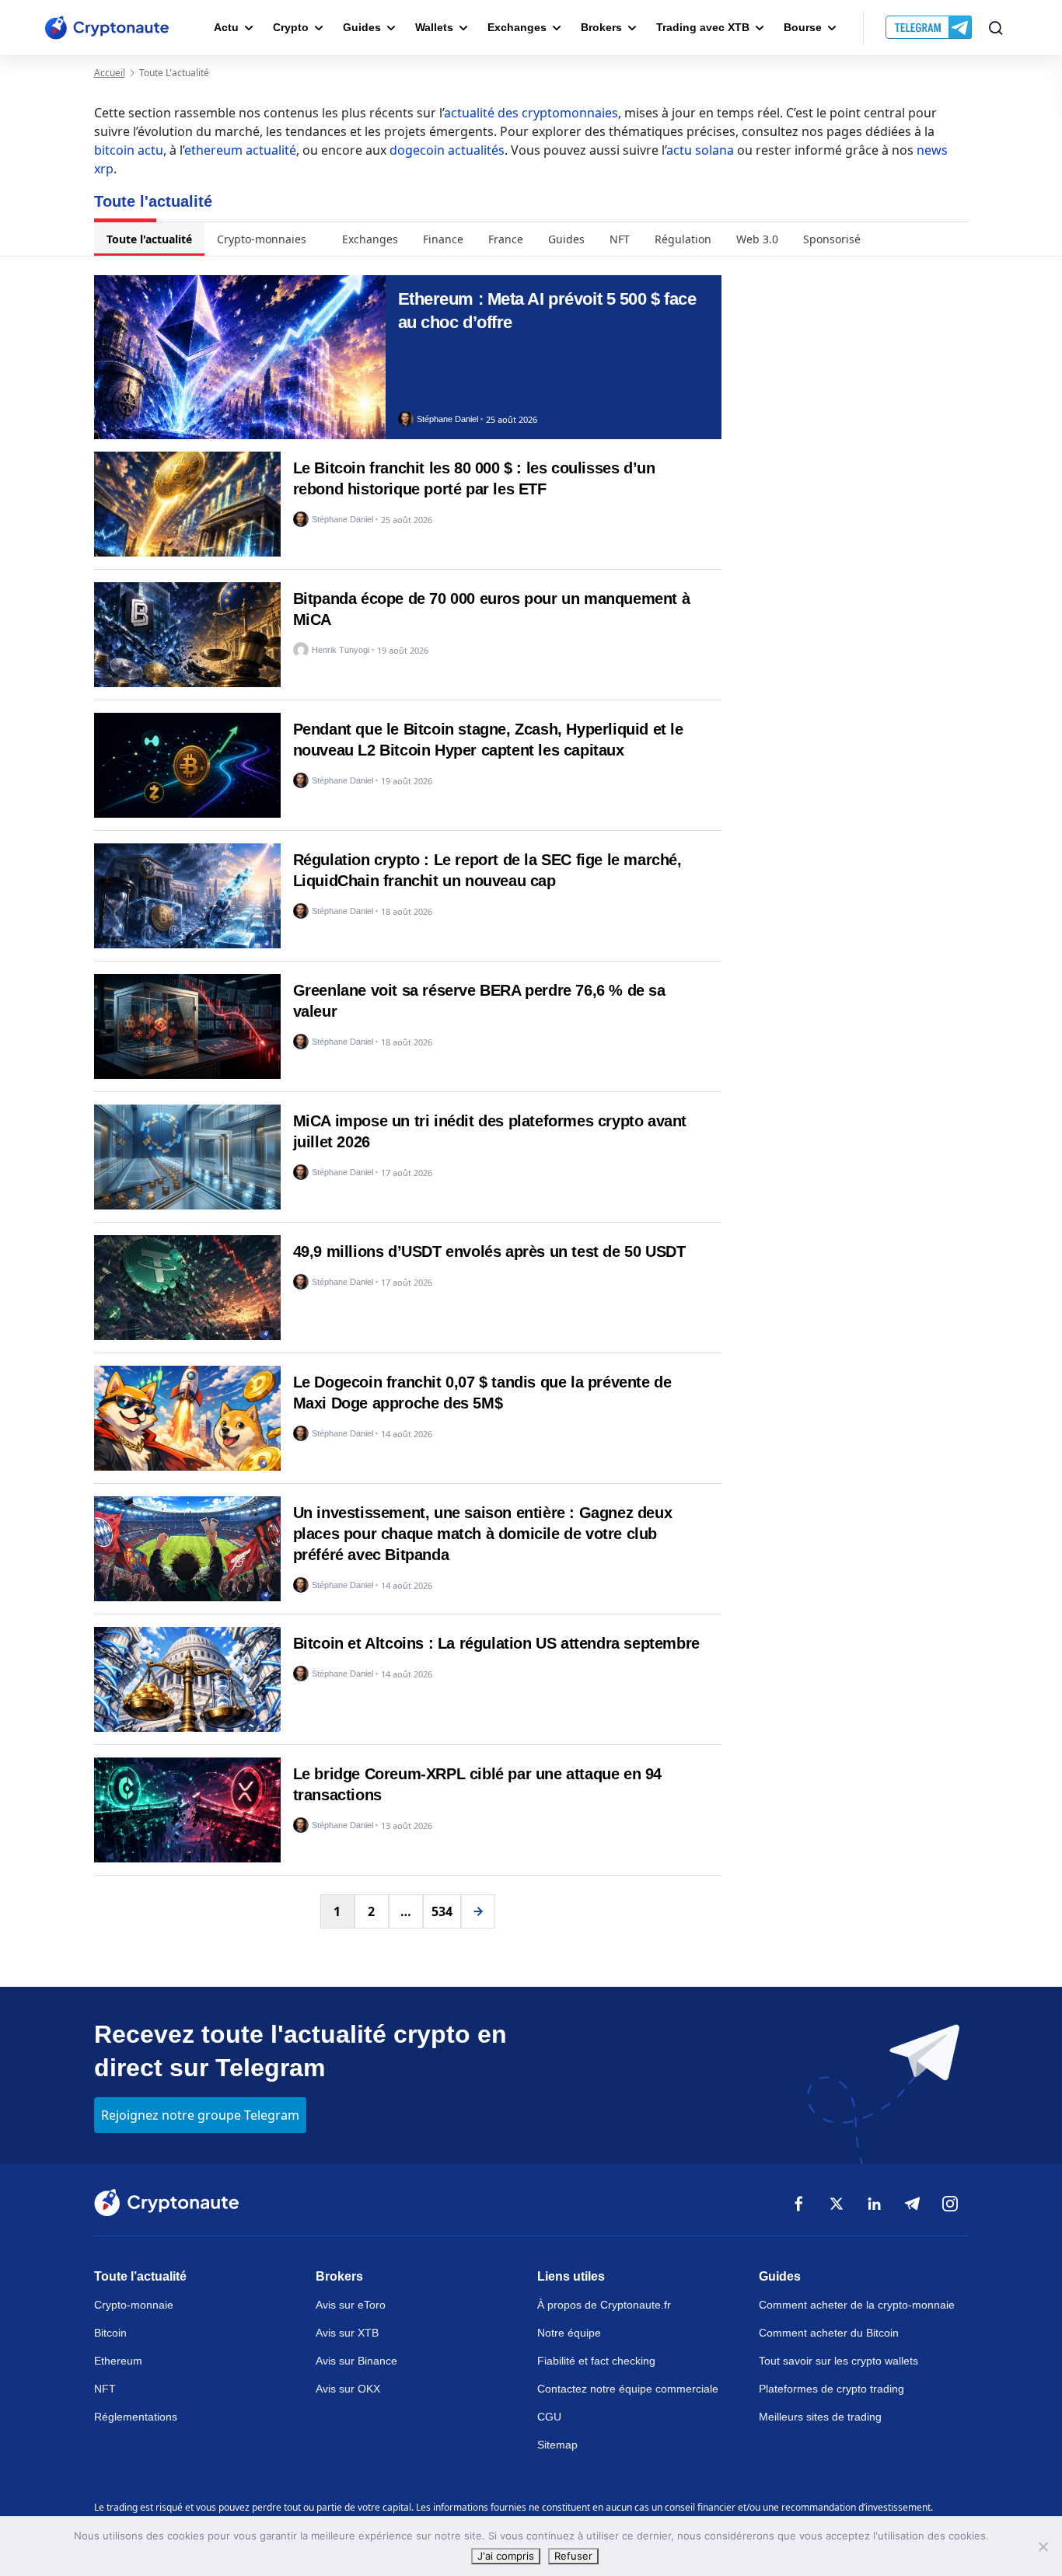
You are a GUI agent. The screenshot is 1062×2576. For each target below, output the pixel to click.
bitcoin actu (129, 150)
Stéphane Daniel (447, 419)
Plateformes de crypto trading (831, 2389)
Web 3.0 (757, 239)
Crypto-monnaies (262, 239)
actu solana (700, 150)
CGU (549, 2417)
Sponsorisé (832, 239)
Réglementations (136, 2417)
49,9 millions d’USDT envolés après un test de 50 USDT (489, 1251)
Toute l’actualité (140, 2276)
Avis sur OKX (348, 2389)
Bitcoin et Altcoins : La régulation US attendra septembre (496, 1643)
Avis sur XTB (347, 2333)
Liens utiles (571, 2276)
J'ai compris (506, 2556)
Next (478, 1911)
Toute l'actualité (149, 239)
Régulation (683, 239)
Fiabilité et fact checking (596, 2361)
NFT (620, 239)
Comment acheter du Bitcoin (829, 2333)
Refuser (573, 2556)
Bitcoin (110, 2333)
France (506, 239)
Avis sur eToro (351, 2305)
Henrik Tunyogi (341, 650)
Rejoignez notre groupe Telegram (200, 2115)
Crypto (291, 27)
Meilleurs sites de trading (820, 2417)
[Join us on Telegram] (930, 28)
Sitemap (557, 2445)
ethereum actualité (240, 150)
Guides (362, 27)
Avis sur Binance (356, 2361)
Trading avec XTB (703, 27)
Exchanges (517, 27)
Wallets (434, 27)
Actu (226, 27)
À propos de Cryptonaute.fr (604, 2305)
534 (442, 1911)
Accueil (110, 73)
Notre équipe (569, 2333)
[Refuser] (1043, 2546)
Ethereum (118, 2361)
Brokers (601, 27)
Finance (443, 239)
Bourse (803, 27)
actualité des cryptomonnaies (531, 113)
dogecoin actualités (447, 150)
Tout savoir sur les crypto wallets (838, 2361)
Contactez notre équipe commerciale (628, 2389)
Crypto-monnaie (134, 2305)
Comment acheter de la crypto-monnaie (857, 2305)
